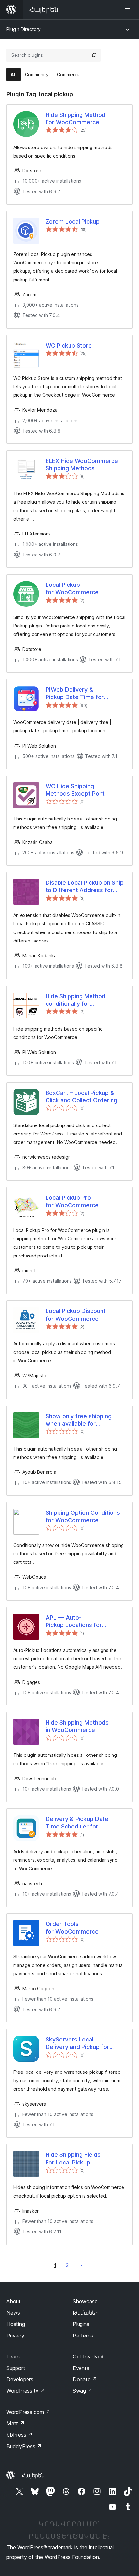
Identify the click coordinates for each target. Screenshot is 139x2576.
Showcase (85, 2301)
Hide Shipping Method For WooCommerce (75, 118)
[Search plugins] (94, 55)
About (14, 2301)
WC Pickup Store (69, 346)
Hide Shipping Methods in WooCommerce (77, 1726)
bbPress (20, 2435)
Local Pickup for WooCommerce (72, 588)
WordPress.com (28, 2412)
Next (81, 2265)
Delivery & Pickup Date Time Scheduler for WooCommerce (77, 1823)
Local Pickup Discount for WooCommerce (76, 1315)
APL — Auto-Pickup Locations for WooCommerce (74, 1622)
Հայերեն (33, 2475)
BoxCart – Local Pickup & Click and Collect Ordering (81, 1096)
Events (81, 2368)
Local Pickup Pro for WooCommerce (72, 1201)
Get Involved (88, 2357)
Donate (85, 2379)
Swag (83, 2391)
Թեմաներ (86, 2313)
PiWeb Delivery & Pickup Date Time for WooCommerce (75, 694)
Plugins (81, 2324)
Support (16, 2368)
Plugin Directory (24, 29)
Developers (20, 2379)
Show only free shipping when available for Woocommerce (79, 1420)
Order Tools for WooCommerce (72, 1928)
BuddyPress (24, 2446)
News (13, 2313)
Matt (16, 2423)
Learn (13, 2357)
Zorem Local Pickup (73, 222)
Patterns (83, 2336)
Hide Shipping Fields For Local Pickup (73, 2158)
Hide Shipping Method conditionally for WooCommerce (75, 1000)
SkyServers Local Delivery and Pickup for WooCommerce (77, 2043)
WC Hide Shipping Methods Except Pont (75, 790)
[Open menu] (129, 10)
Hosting (16, 2324)
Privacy (15, 2336)
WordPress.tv (26, 2391)
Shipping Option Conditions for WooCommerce (83, 1516)
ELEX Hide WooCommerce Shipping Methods (82, 464)
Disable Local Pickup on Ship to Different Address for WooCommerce (85, 887)
